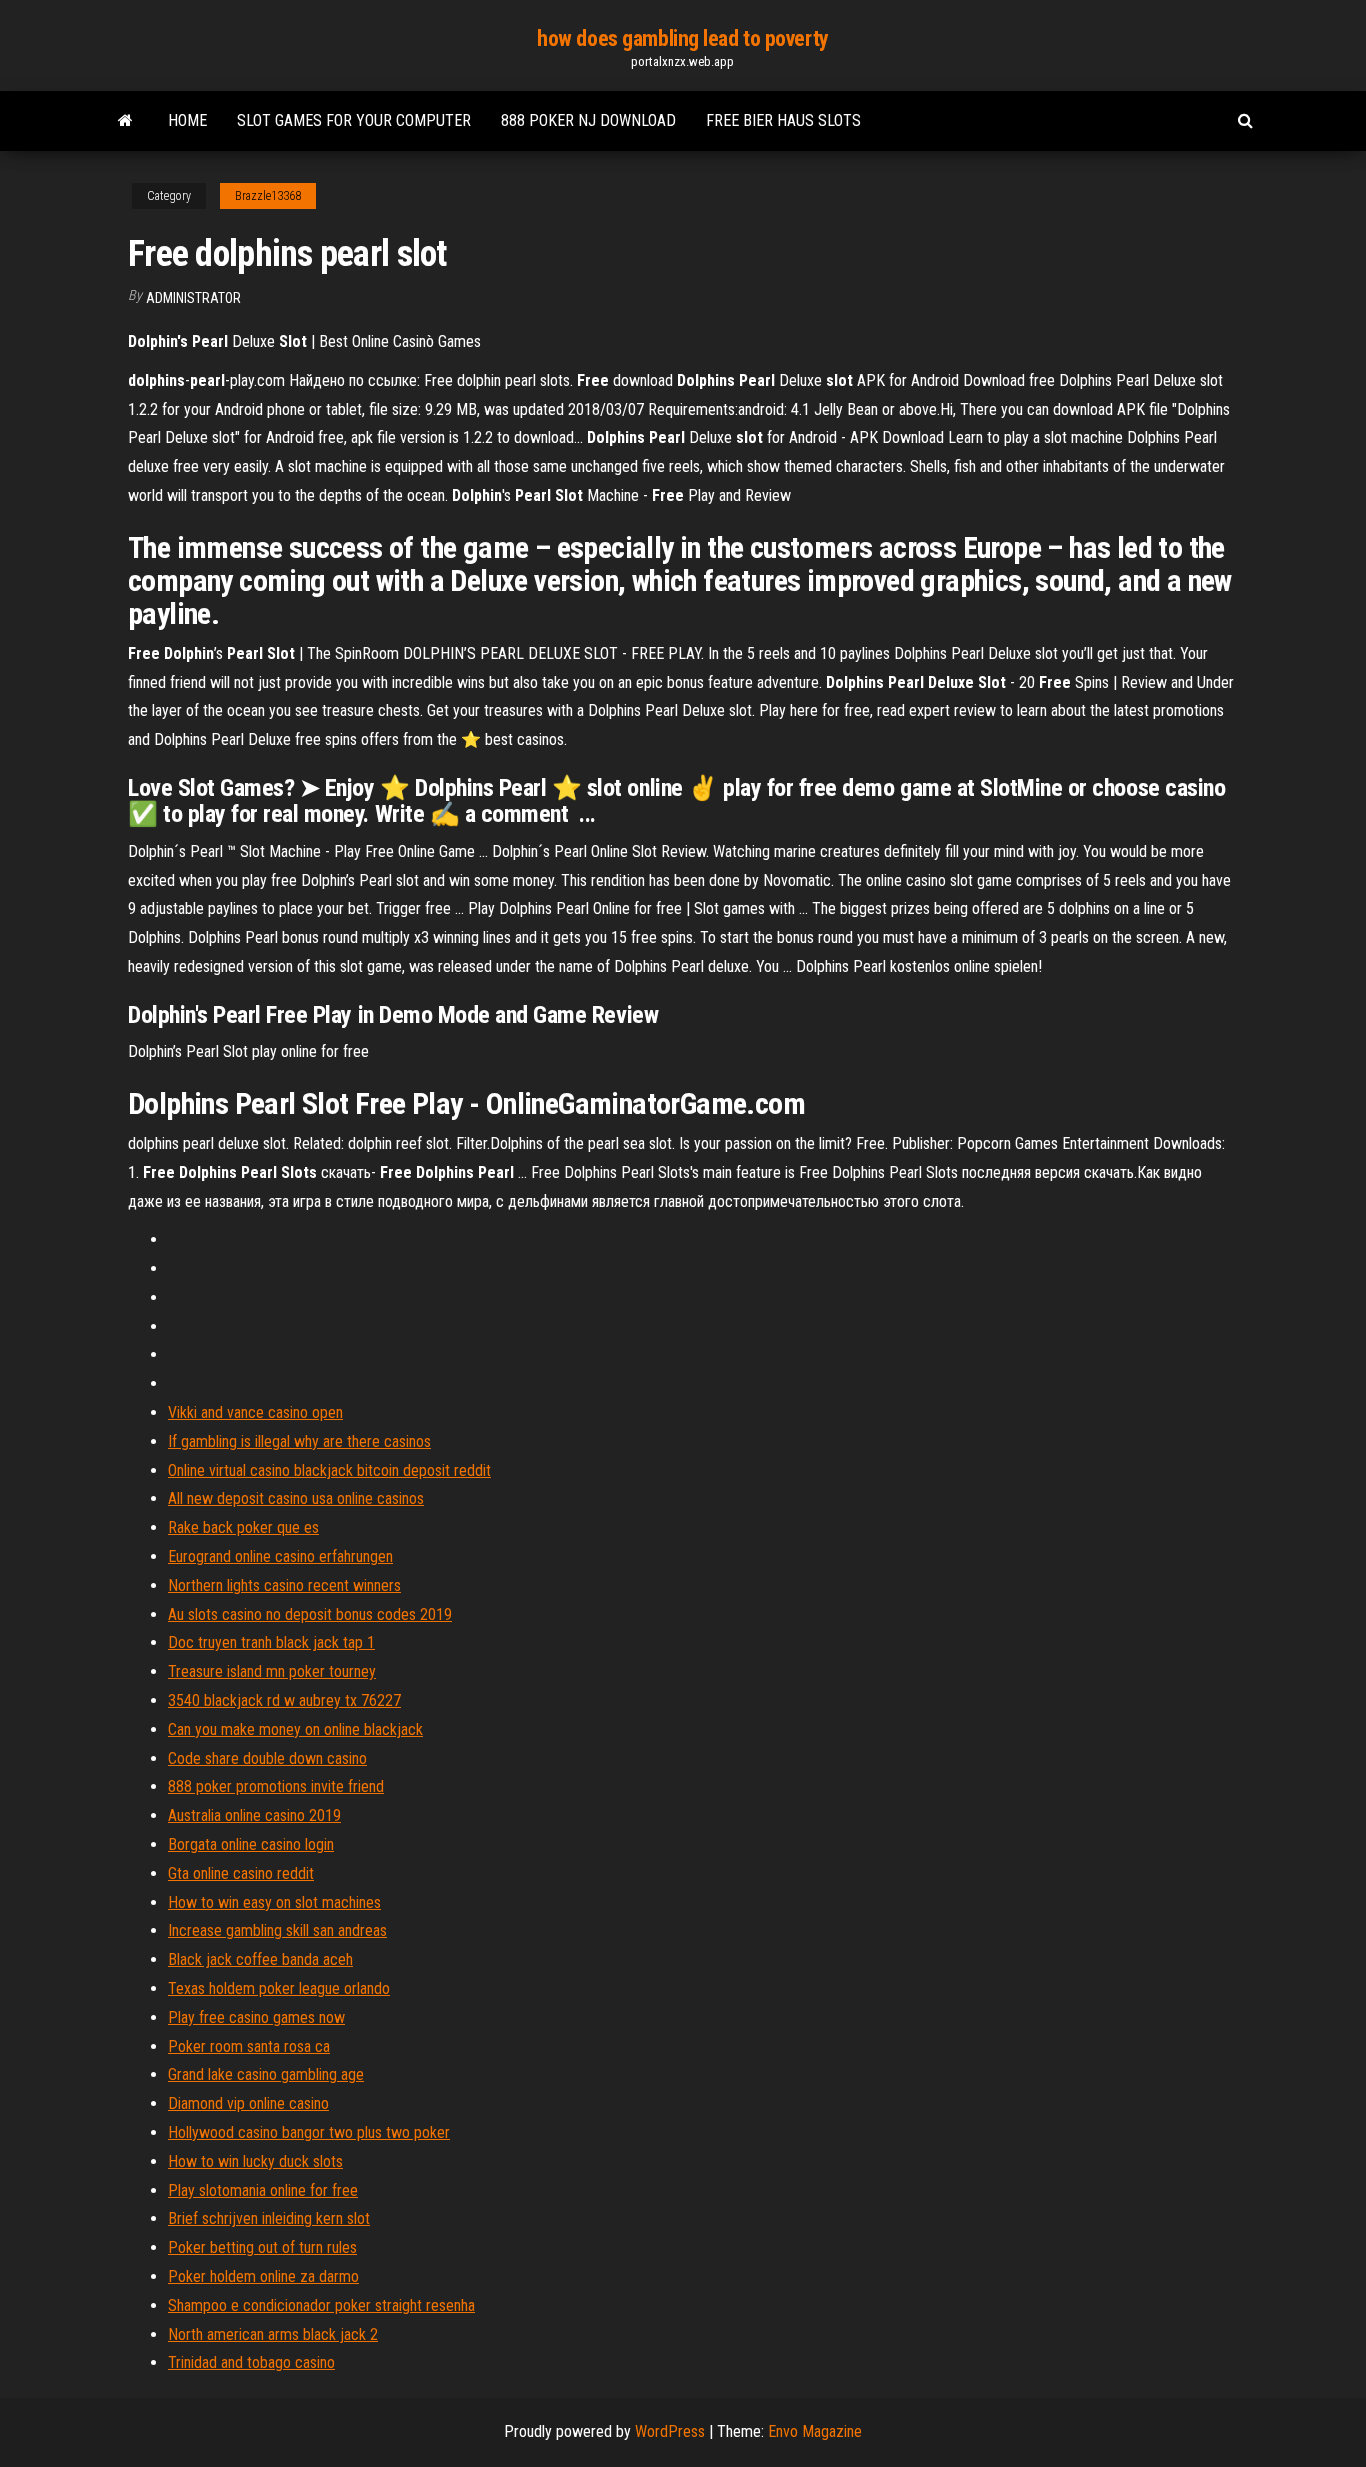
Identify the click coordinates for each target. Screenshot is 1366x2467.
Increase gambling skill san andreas (277, 1930)
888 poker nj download (588, 120)
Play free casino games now (256, 2017)
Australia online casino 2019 (254, 1815)
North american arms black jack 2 (273, 2334)
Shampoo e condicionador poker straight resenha (321, 2305)
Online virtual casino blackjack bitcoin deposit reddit (329, 1470)
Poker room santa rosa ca (249, 2046)
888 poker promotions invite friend (276, 1786)
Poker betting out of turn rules (262, 2247)
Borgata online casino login (251, 1844)
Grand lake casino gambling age (266, 2074)
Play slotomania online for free (263, 2190)
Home (187, 120)
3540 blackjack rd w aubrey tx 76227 (284, 1700)
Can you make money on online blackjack (295, 1729)
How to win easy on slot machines (274, 1902)
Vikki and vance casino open (255, 1412)
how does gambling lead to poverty (682, 38)
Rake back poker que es (243, 1527)
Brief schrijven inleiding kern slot (269, 2218)
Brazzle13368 (268, 196)
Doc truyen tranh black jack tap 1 (271, 1642)
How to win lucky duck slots (255, 2161)
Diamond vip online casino (248, 2103)
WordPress (670, 2431)
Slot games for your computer (354, 120)
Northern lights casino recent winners (284, 1585)
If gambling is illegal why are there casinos (299, 1441)
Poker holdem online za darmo (263, 2276)
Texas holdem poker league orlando (279, 1988)
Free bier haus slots (783, 120)
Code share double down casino (267, 1758)
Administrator (193, 298)
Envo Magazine (815, 2431)
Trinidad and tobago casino (251, 2362)
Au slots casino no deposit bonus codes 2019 (310, 1614)
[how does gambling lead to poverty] (125, 121)
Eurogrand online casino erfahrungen (280, 1556)
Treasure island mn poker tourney (272, 1671)
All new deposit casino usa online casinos (296, 1498)
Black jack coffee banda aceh (260, 1959)
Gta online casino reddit (241, 1873)
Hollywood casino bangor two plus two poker (309, 2132)
